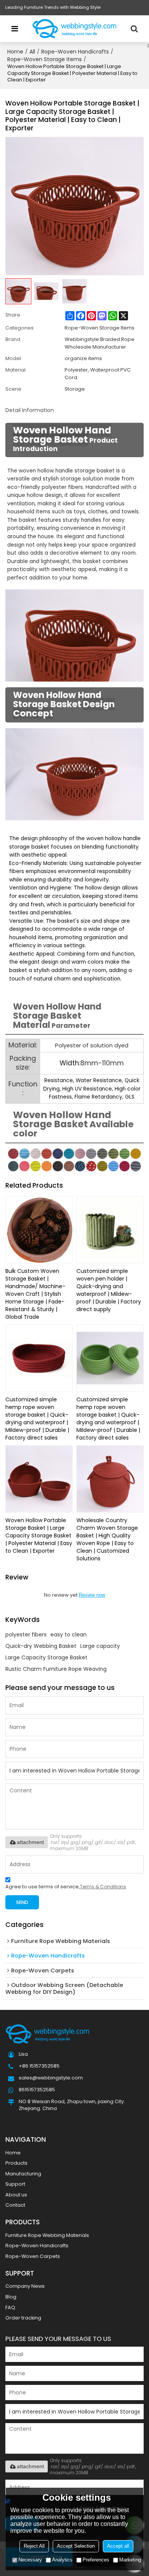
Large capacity (100, 1646)
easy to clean (69, 1635)
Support (15, 2184)
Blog (11, 2297)
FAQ (10, 2307)
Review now (92, 1595)
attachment (30, 1842)
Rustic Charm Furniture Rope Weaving (56, 1669)
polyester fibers (26, 1635)
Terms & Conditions (103, 1887)
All (32, 52)
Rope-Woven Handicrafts (75, 52)
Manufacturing (23, 2174)
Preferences (96, 2560)
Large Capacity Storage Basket (46, 1657)
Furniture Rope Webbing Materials (47, 2235)
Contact (15, 2205)
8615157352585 (37, 2090)
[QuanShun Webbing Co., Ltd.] (74, 29)
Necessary (30, 2560)
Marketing (130, 2560)
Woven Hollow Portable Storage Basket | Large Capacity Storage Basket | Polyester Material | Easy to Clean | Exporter (39, 1536)
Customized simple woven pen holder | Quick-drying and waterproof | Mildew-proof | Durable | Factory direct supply (109, 1290)
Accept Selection (76, 2546)
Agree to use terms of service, (66, 1887)
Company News (25, 2286)
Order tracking (23, 2318)
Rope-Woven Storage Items (45, 59)
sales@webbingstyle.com (51, 2078)
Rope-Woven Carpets (33, 2256)
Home (15, 52)
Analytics (62, 2560)
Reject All (34, 2546)
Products (16, 2163)
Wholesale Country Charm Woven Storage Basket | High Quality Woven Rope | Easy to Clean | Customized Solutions (107, 1539)
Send (22, 1902)
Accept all (118, 2546)
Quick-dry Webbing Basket (41, 1646)
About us (16, 2195)
